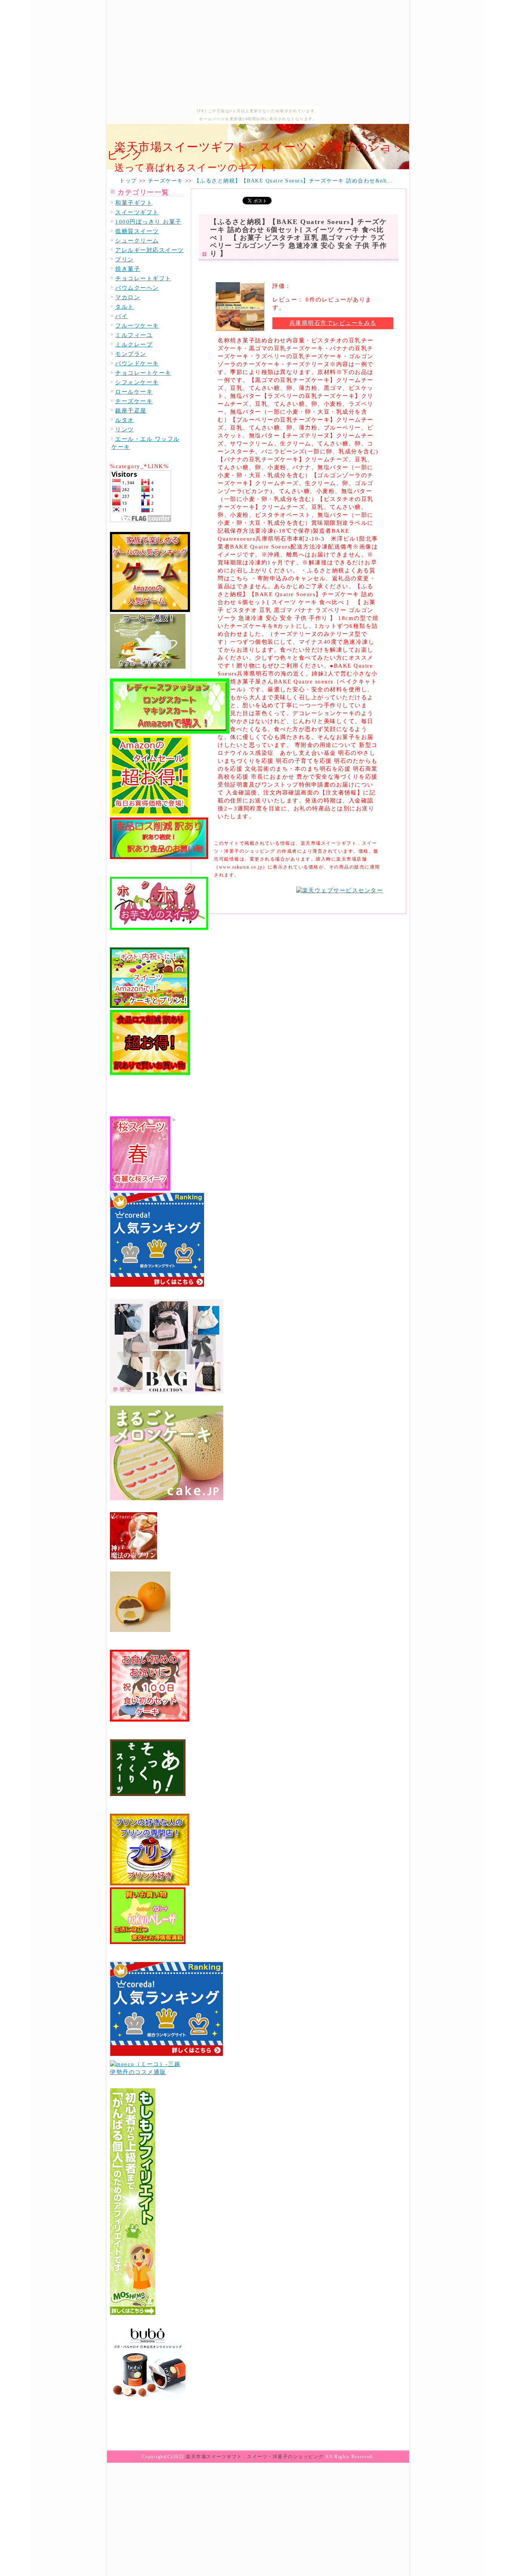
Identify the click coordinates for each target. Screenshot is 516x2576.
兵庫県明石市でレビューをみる (333, 323)
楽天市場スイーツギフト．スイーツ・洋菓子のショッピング (256, 151)
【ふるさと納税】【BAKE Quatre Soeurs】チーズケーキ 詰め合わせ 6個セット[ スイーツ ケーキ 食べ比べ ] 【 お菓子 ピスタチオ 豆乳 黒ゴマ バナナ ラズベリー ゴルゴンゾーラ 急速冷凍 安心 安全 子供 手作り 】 (298, 238)
